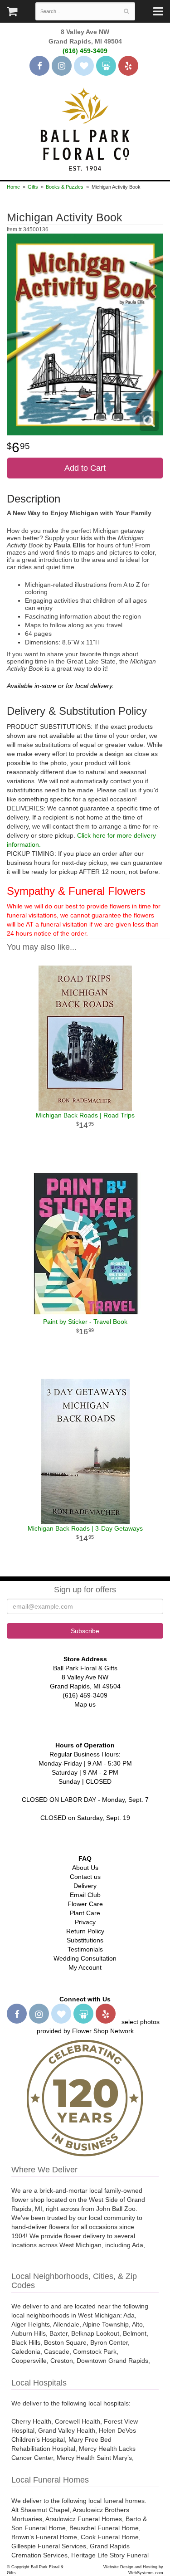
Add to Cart (85, 468)
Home (13, 187)
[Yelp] (128, 66)
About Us (85, 1868)
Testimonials (85, 1949)
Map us (85, 1704)
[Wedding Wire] (106, 66)
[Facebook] (39, 66)
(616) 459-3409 (85, 51)
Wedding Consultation (85, 1958)
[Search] (126, 11)
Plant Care (85, 1913)
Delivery (85, 1886)
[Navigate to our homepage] (85, 128)
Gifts (33, 187)
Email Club (85, 1895)
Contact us (85, 1877)
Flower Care (85, 1904)
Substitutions (85, 1940)
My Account (85, 1967)
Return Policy (85, 1931)
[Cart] (12, 14)
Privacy (85, 1922)
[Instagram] (62, 66)
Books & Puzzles (65, 187)
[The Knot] (84, 66)
